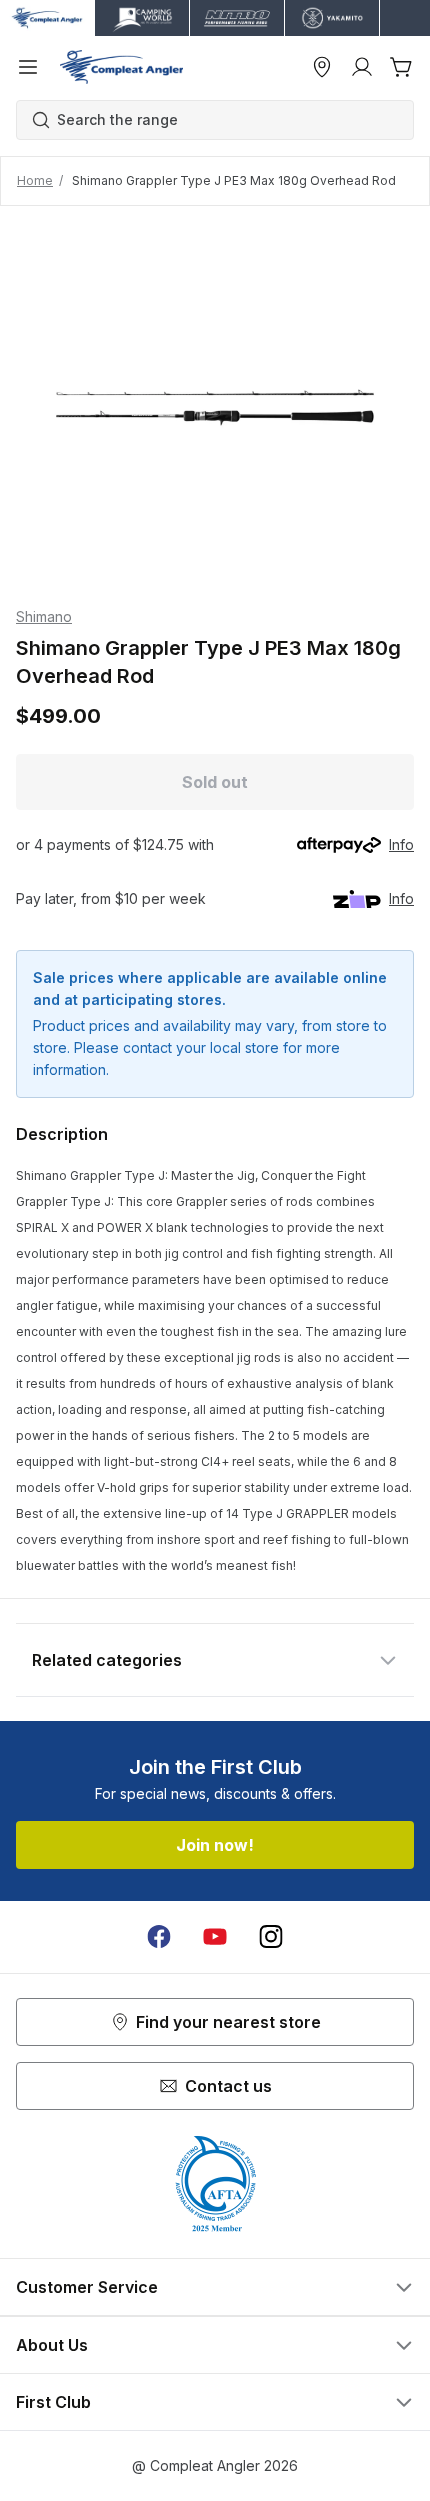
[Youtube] (215, 1937)
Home (35, 180)
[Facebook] (159, 1937)
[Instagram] (271, 1937)
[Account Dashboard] (362, 67)
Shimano (44, 616)
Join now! (215, 1845)
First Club (53, 2402)
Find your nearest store (228, 2022)
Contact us (228, 2086)
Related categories (107, 1660)
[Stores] (322, 67)
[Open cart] (402, 67)
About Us (52, 2345)
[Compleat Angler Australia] (121, 67)
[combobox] (225, 120)
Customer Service (87, 2287)
